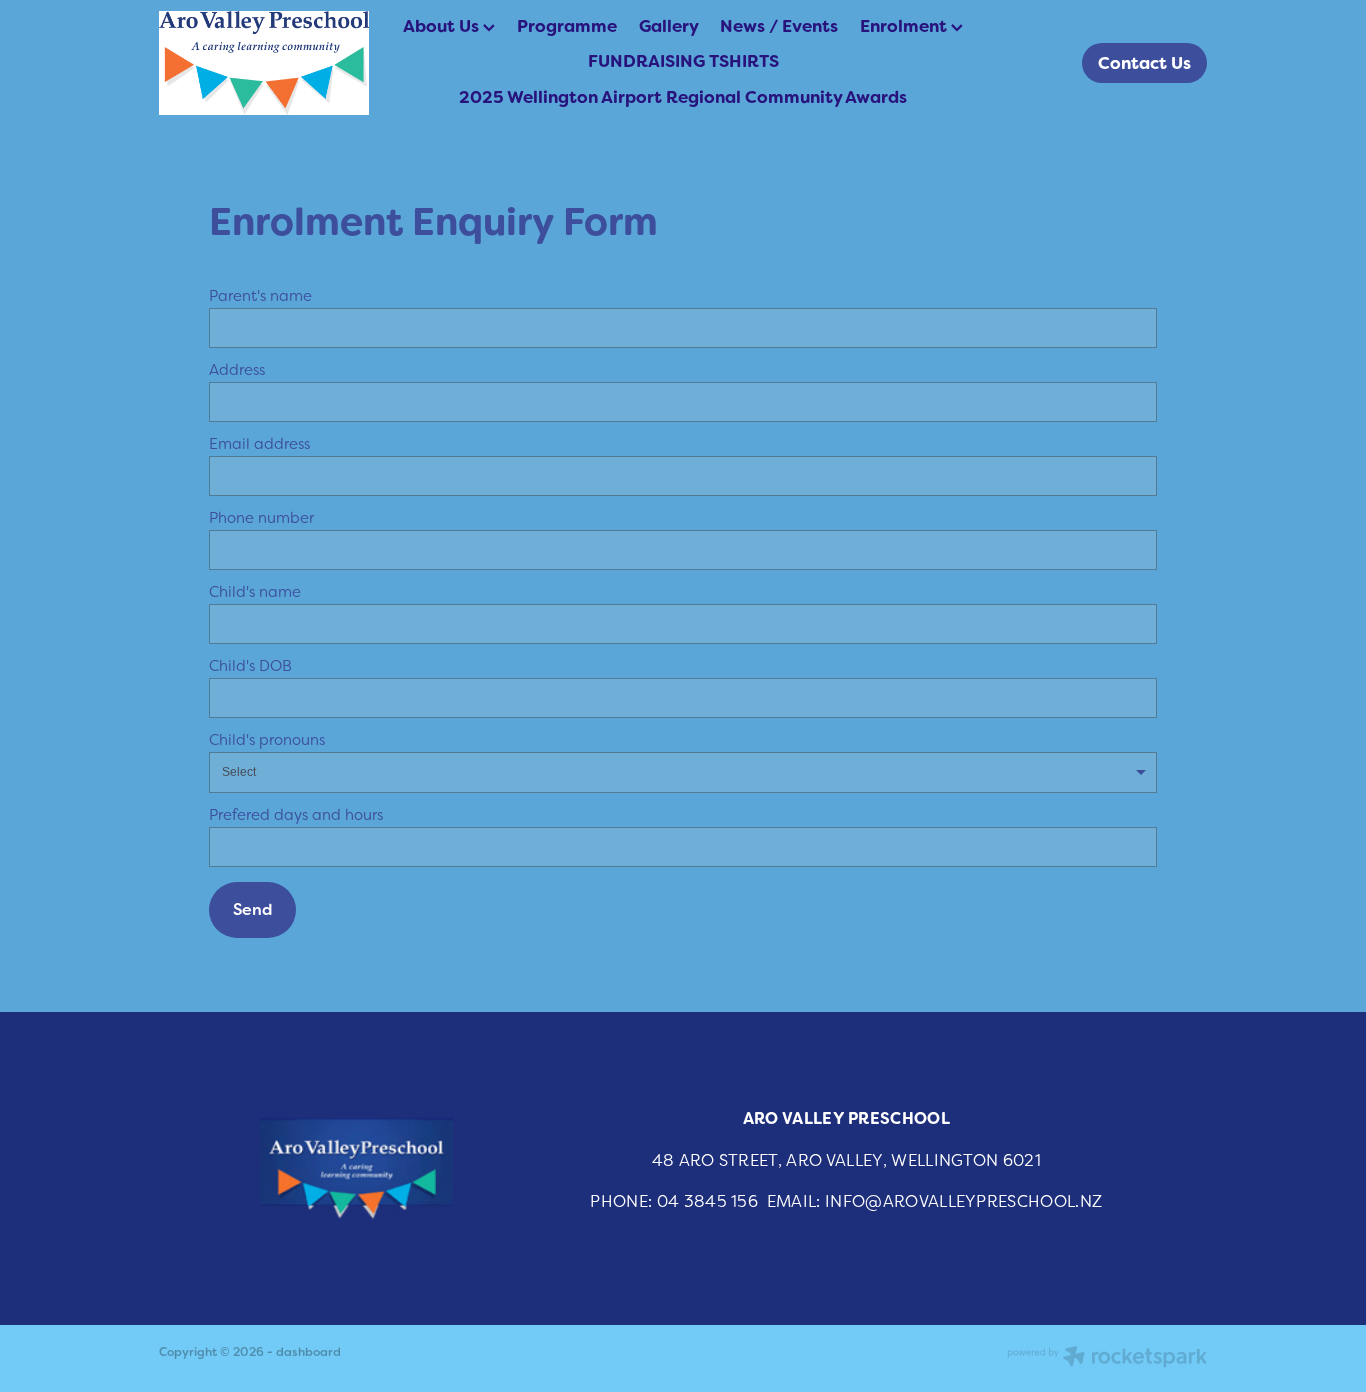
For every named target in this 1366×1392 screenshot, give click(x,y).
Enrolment (905, 26)
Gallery (669, 26)
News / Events (779, 26)
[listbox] (683, 773)
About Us (443, 26)
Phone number (261, 517)
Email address (259, 443)
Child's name (255, 591)
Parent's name (260, 295)
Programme (567, 26)
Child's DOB (250, 665)
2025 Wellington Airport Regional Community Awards (683, 97)
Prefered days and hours (296, 814)
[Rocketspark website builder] (1107, 1358)
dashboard (308, 1352)
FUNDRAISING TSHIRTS (683, 61)
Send (252, 909)
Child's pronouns (267, 739)
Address (237, 369)
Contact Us (1144, 63)
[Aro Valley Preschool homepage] (264, 63)
